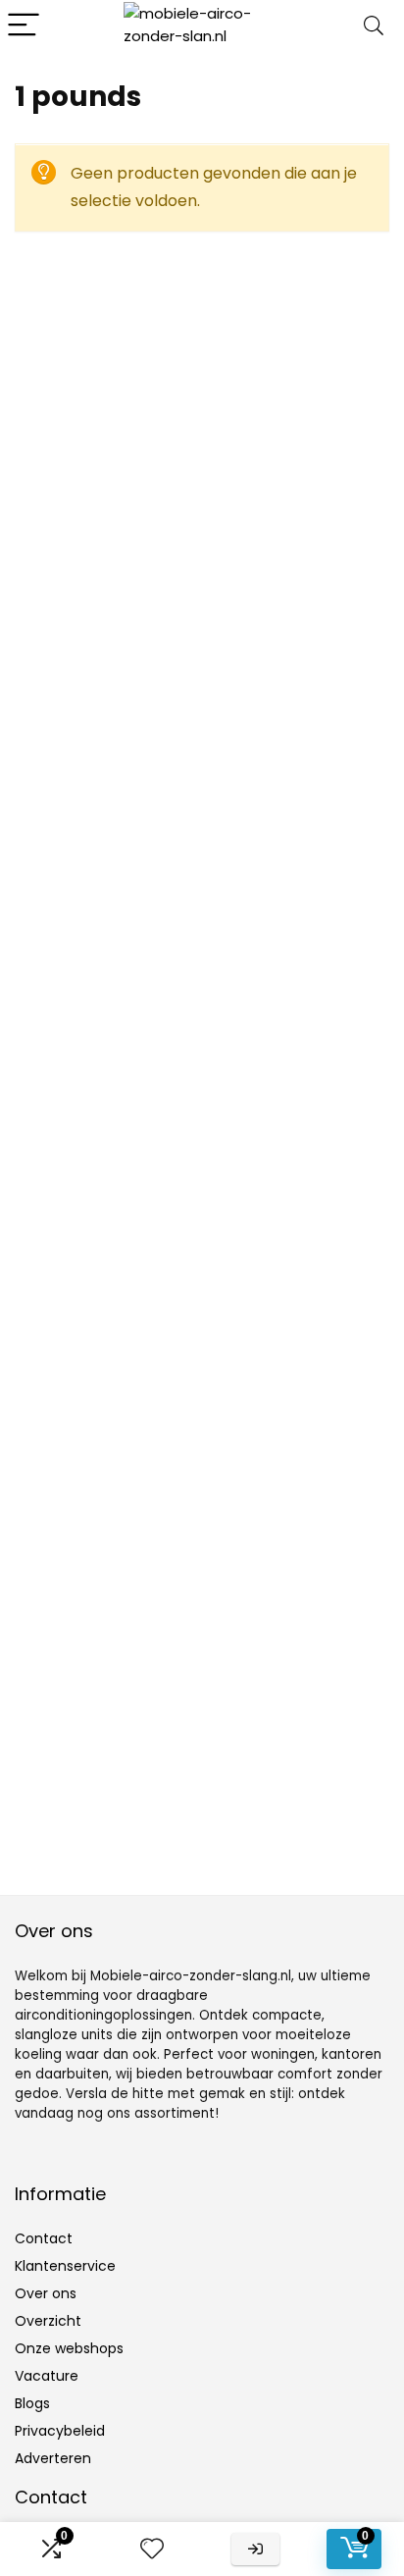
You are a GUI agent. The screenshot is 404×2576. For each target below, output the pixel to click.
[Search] (374, 26)
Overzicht (48, 2321)
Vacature (47, 2376)
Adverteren (53, 2458)
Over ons (46, 2293)
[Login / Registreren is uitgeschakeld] (255, 2549)
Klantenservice (65, 2266)
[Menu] (24, 26)
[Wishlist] (152, 2549)
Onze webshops (69, 2348)
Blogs (32, 2403)
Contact (44, 2238)
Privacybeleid (60, 2431)
